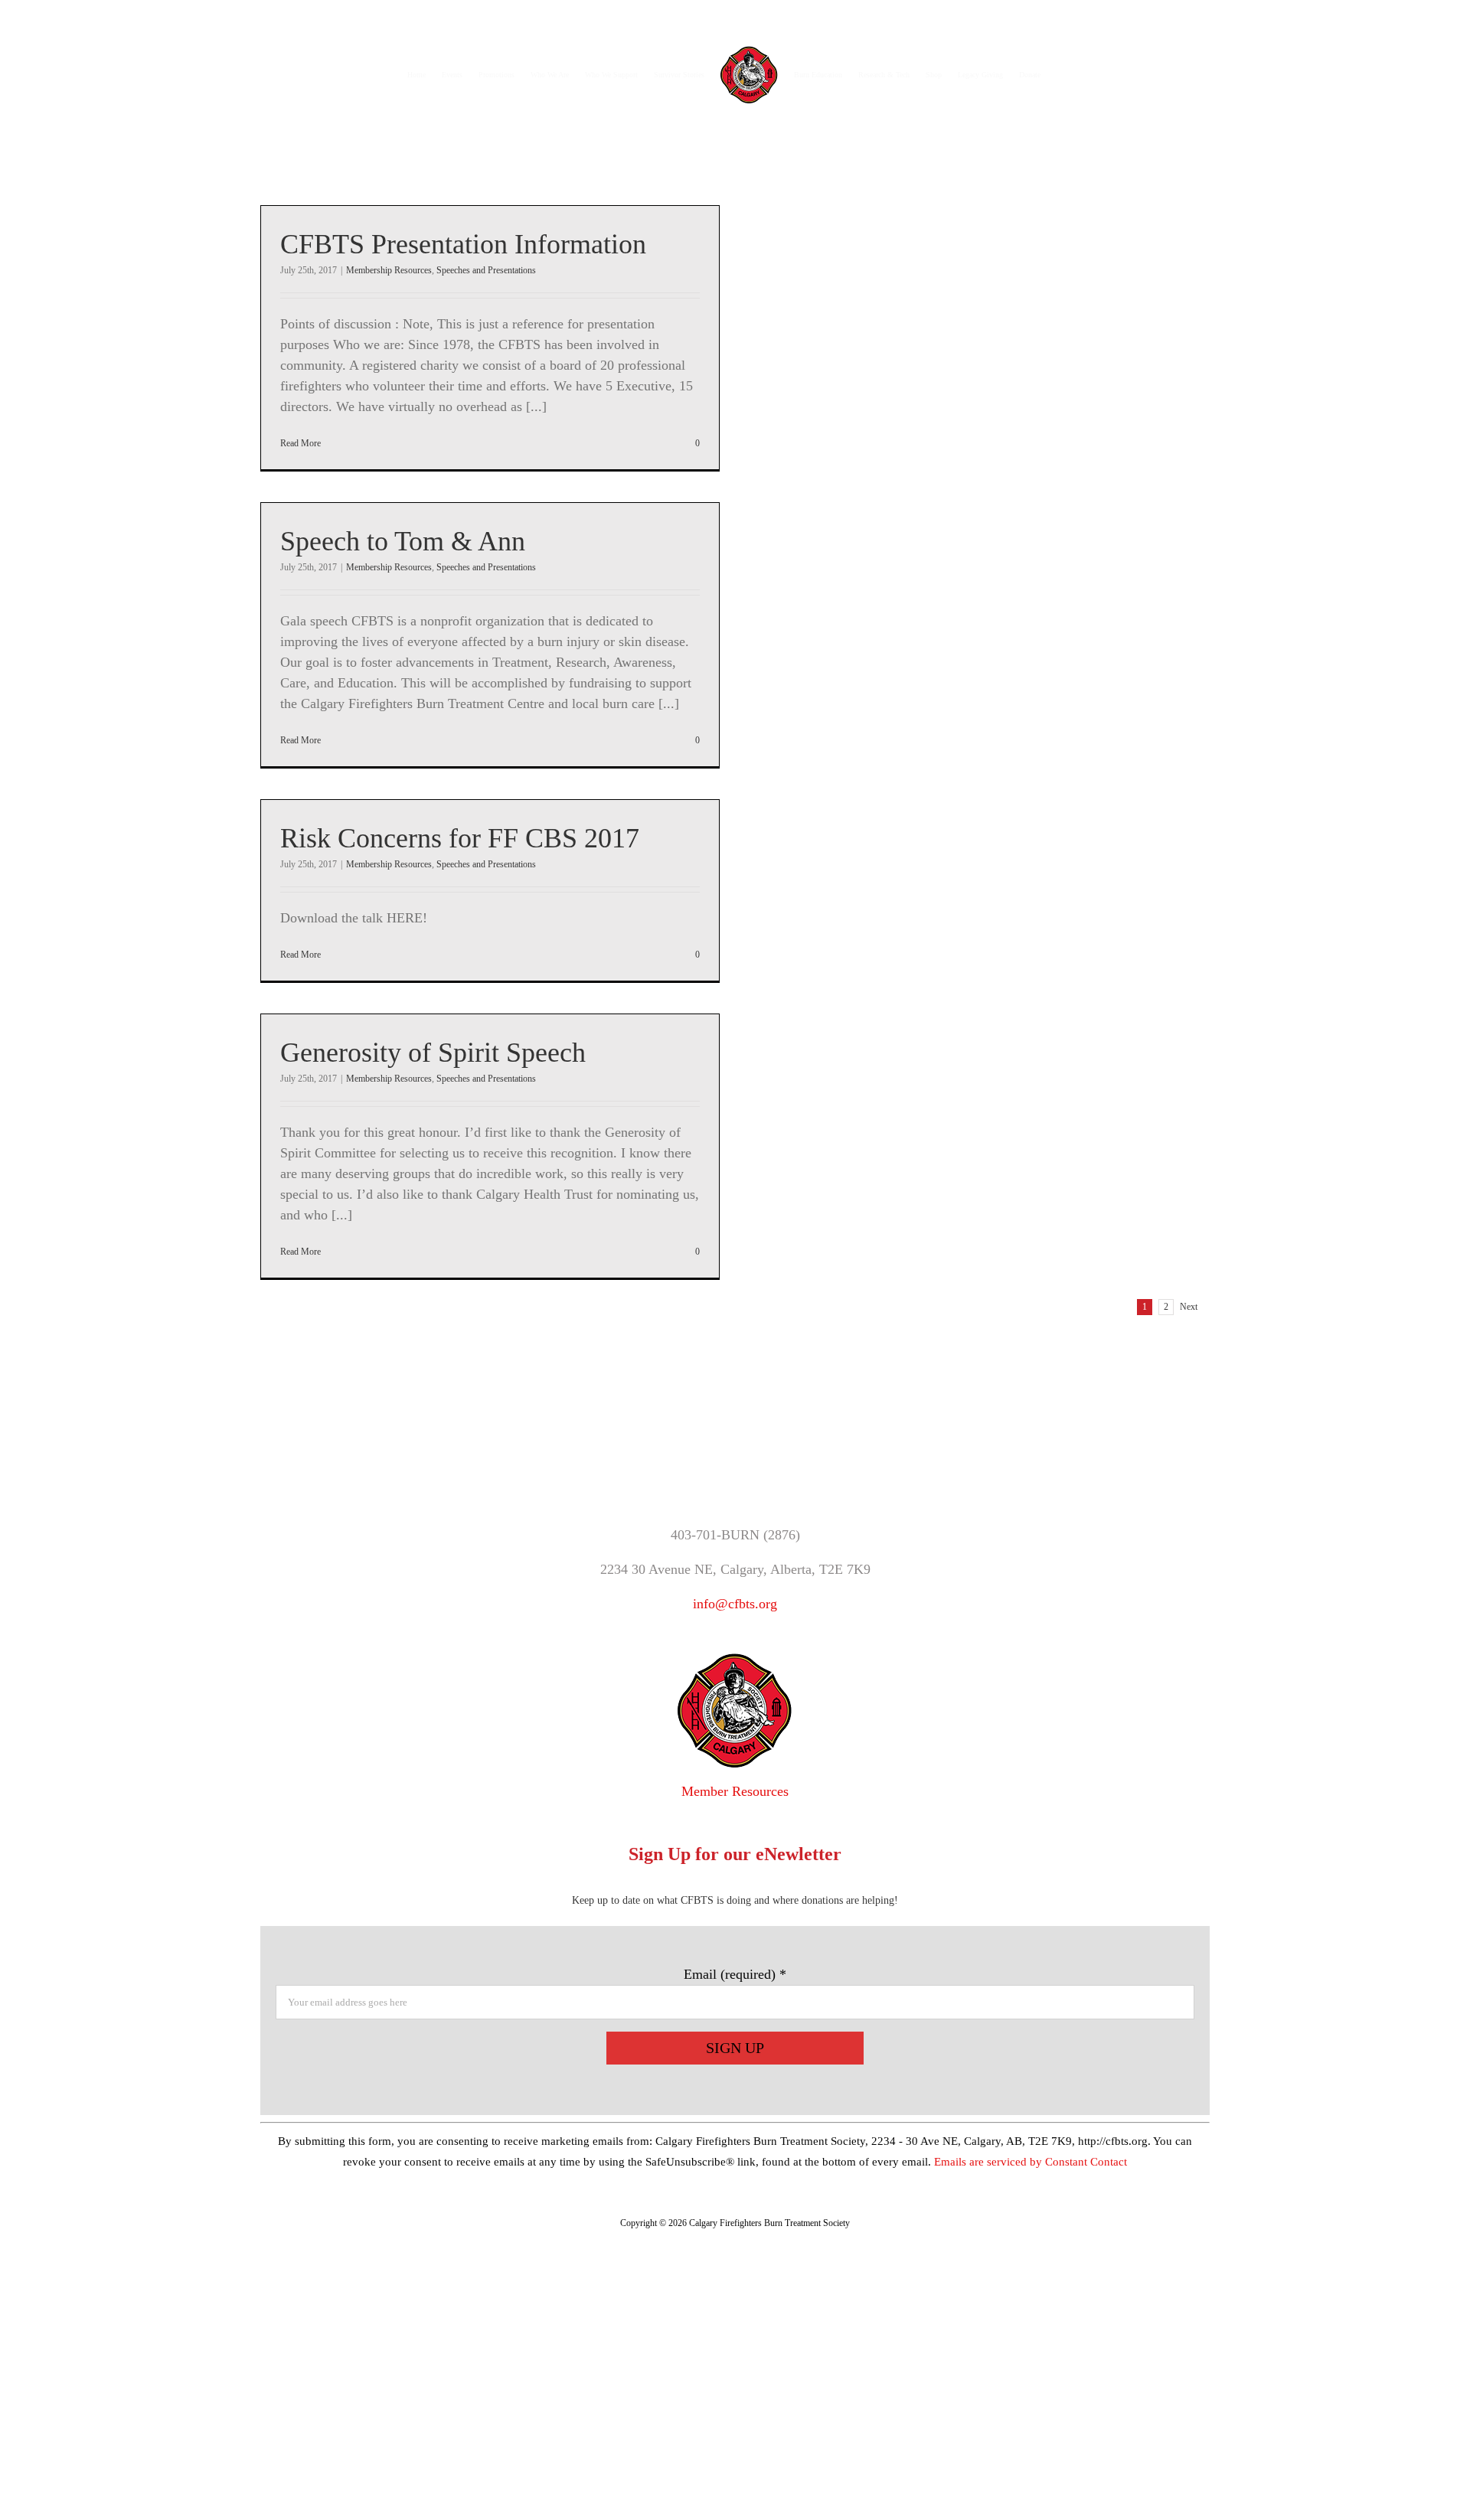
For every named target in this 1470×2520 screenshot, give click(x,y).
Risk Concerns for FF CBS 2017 (460, 838)
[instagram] (774, 1464)
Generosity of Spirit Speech (433, 1053)
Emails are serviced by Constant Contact (1031, 2162)
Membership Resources (389, 270)
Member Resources (735, 1791)
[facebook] (696, 1464)
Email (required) (735, 1974)
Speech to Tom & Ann (403, 541)
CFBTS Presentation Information (463, 244)
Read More (301, 443)
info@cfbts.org (735, 1604)
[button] (1047, 68)
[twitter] (735, 1464)
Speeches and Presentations (486, 270)
